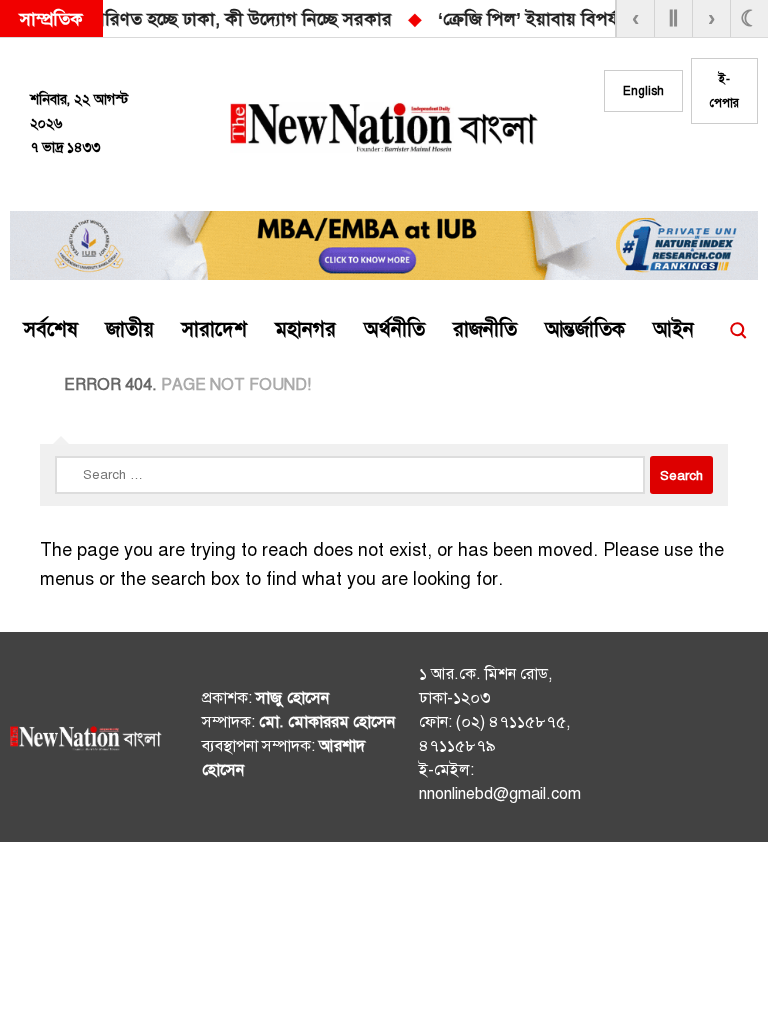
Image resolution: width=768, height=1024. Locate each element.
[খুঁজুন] (738, 330)
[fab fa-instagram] (691, 161)
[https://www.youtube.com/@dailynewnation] (736, 741)
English (643, 91)
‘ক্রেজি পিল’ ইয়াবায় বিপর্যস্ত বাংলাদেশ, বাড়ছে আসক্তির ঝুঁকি (281, 19)
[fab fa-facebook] (651, 161)
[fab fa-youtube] (731, 161)
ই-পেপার (724, 91)
